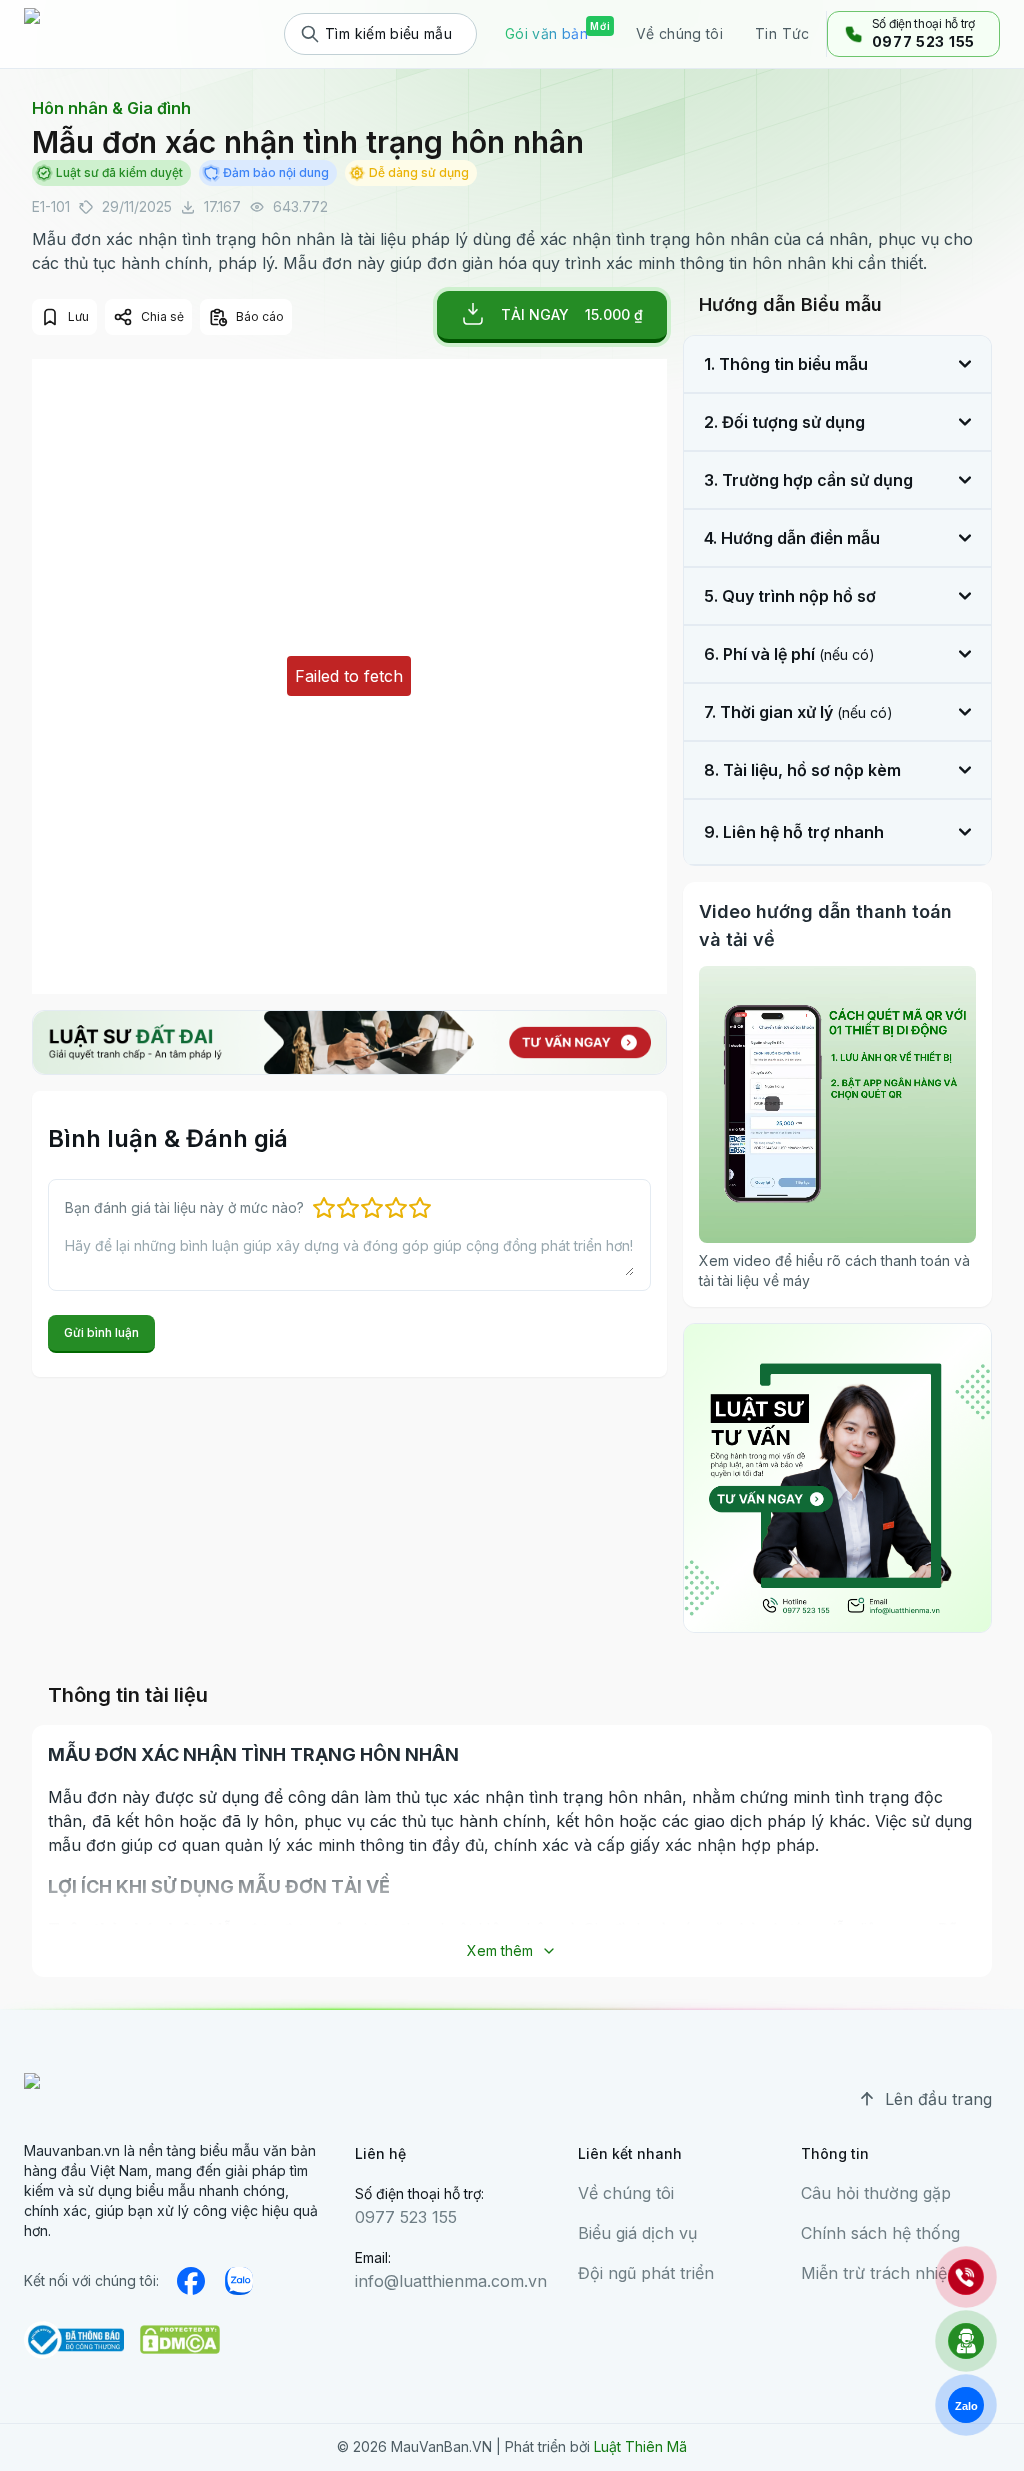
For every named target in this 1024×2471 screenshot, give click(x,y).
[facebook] (191, 2281)
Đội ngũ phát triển (646, 2273)
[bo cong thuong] (74, 2340)
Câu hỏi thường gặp (876, 2193)
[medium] (239, 2281)
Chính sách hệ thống (880, 2233)
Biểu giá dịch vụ (637, 2233)
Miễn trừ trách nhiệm (881, 2273)
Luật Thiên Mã (640, 2446)
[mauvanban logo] (111, 34)
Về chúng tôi (626, 2193)
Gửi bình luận (101, 1332)
